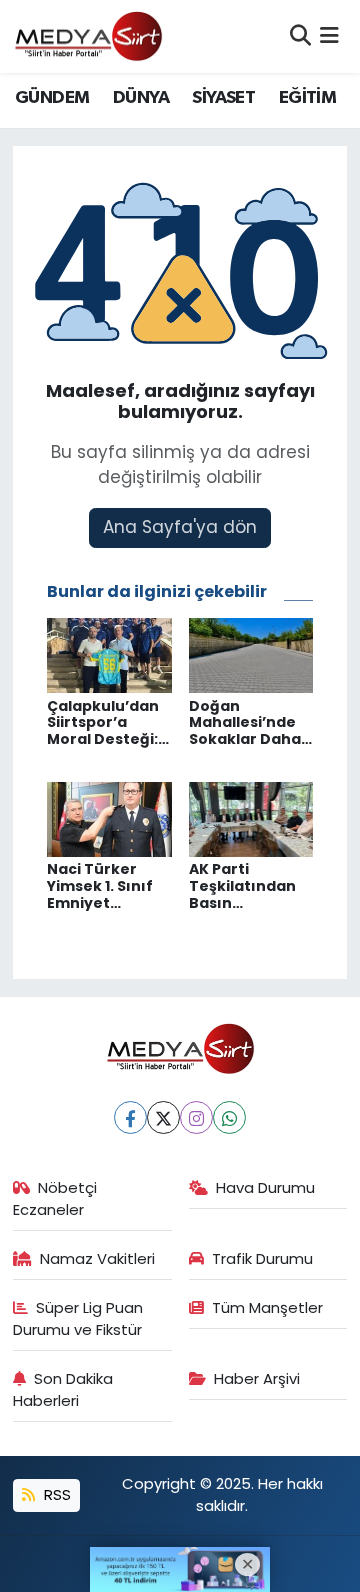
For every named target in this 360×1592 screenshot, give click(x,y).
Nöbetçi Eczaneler (55, 1198)
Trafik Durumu (262, 1258)
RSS (55, 1494)
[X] (163, 1117)
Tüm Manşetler (267, 1307)
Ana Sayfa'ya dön (180, 527)
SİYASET (223, 98)
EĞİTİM (307, 98)
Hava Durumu (265, 1187)
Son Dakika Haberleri (63, 1389)
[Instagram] (196, 1117)
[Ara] (300, 36)
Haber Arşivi (257, 1378)
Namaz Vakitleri (97, 1258)
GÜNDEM (52, 98)
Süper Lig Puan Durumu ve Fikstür (78, 1318)
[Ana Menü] (329, 36)
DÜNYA (141, 98)
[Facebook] (130, 1117)
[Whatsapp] (229, 1117)
